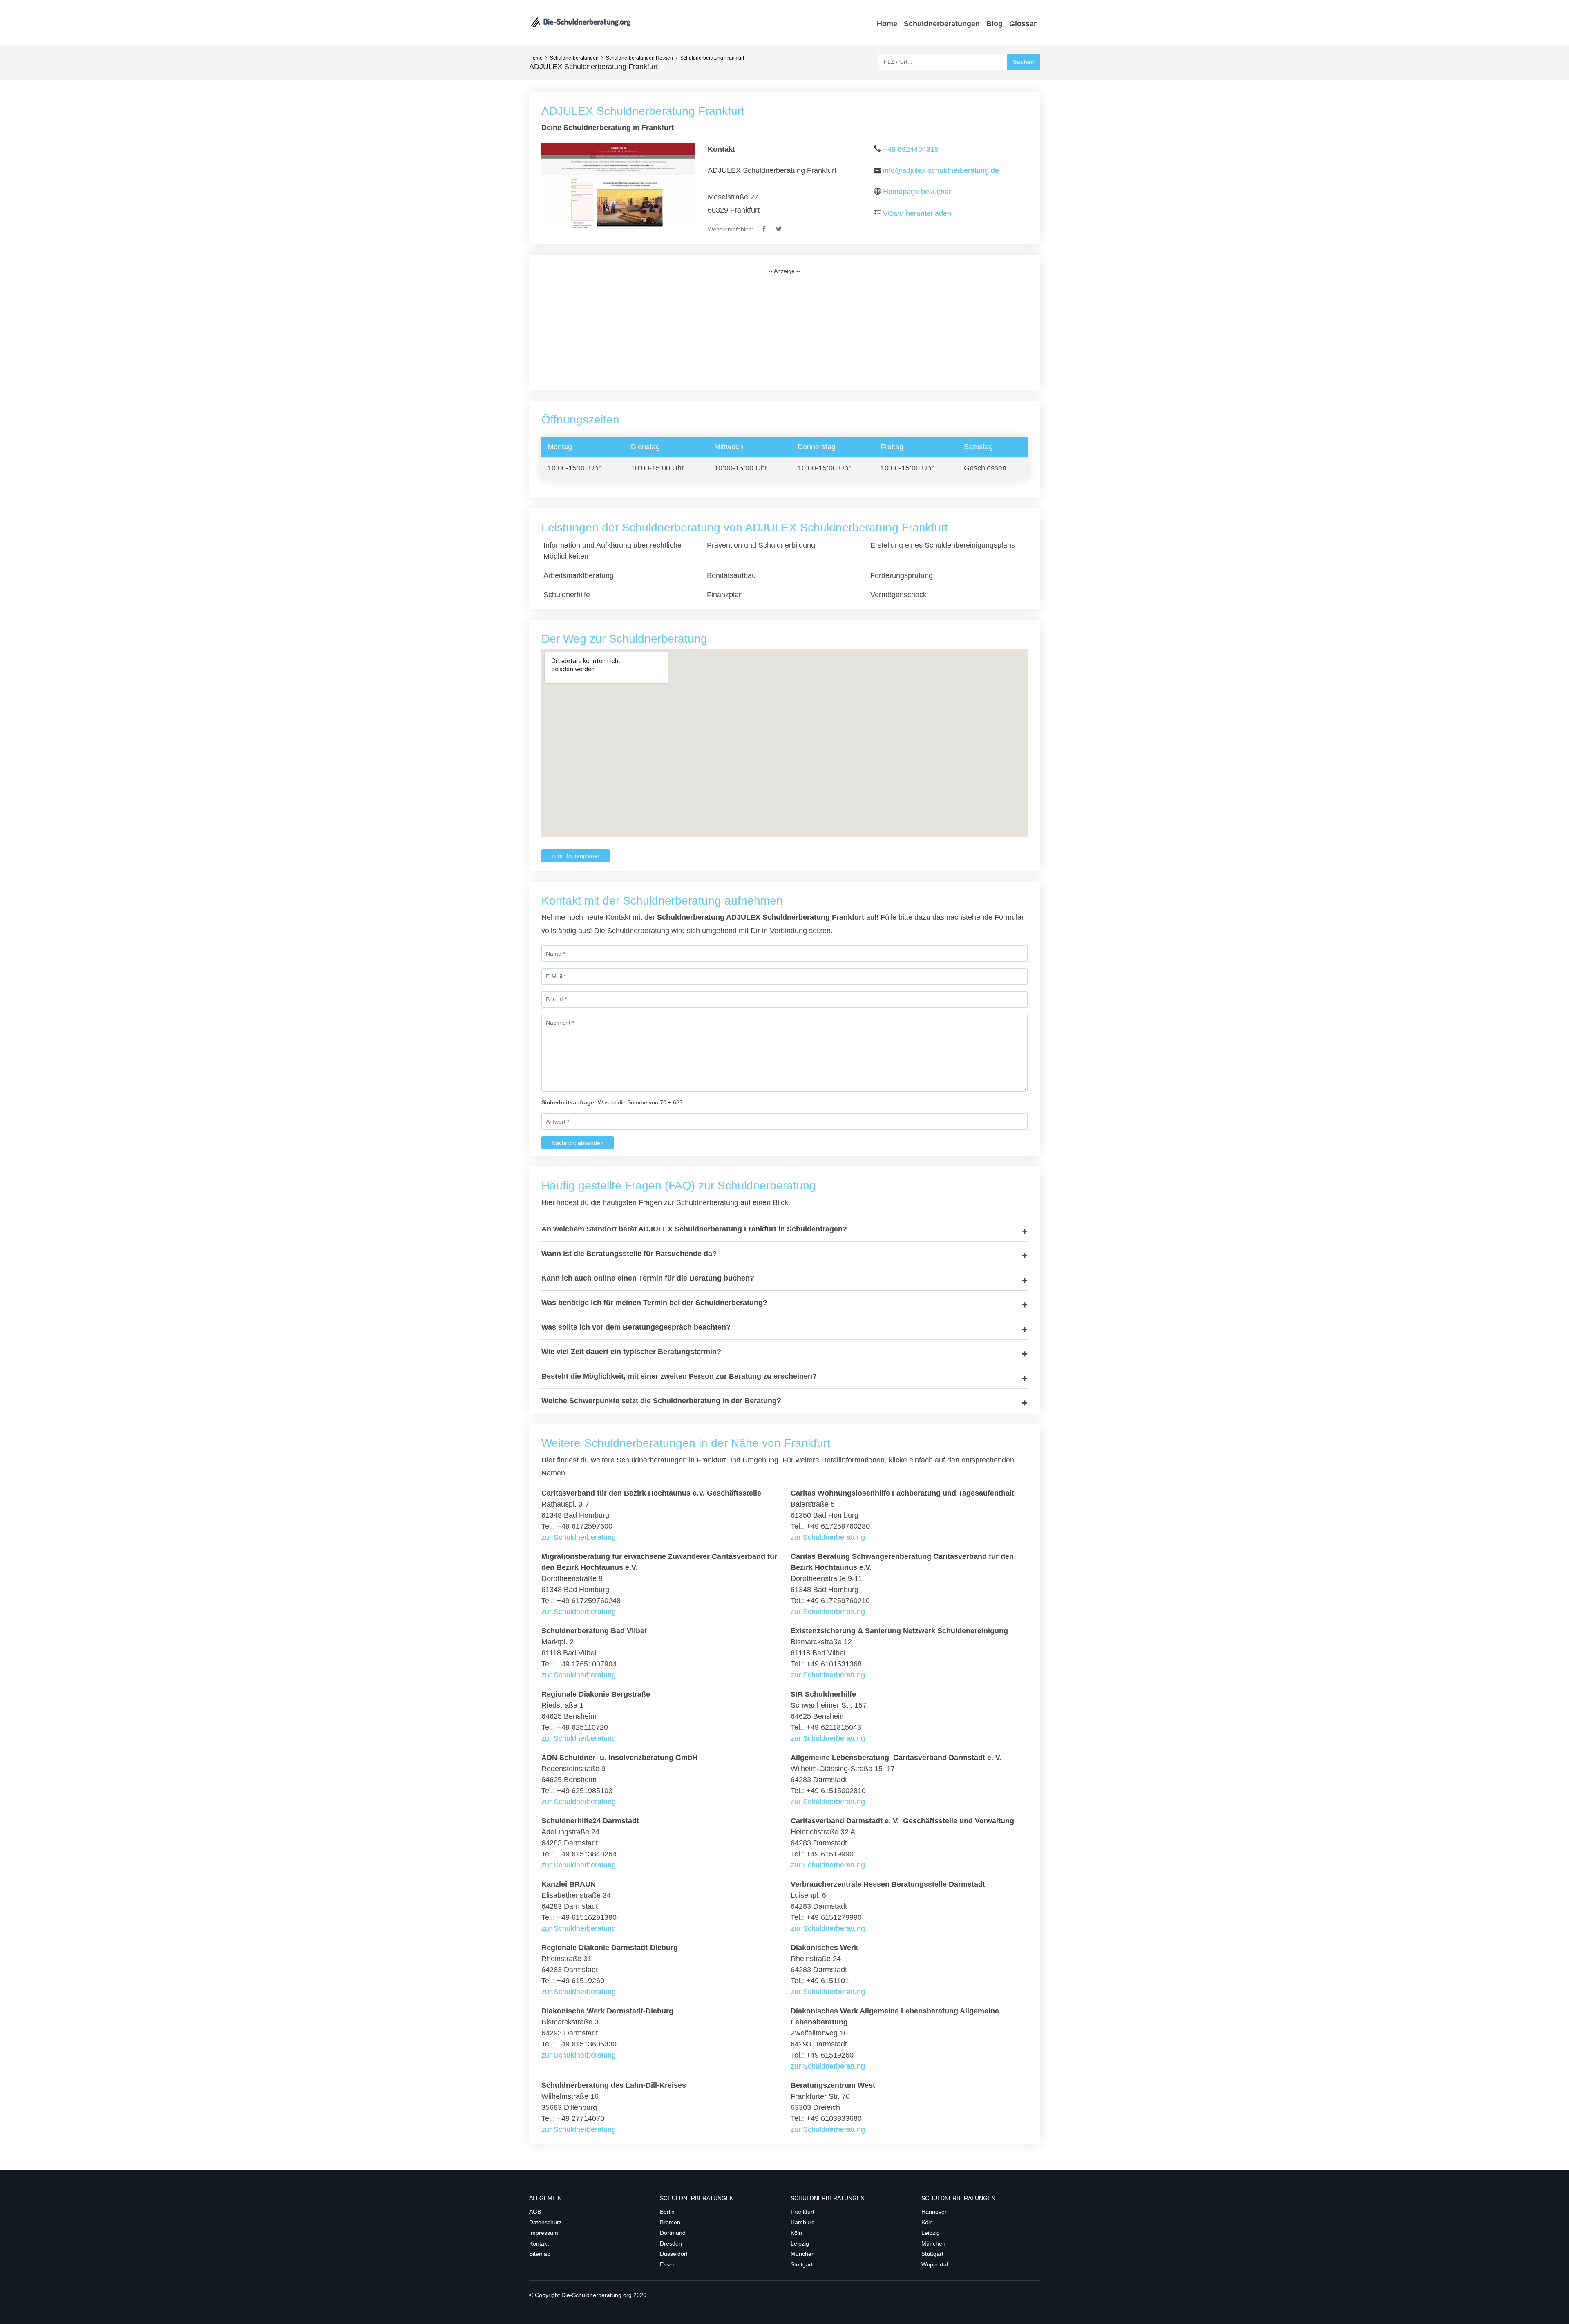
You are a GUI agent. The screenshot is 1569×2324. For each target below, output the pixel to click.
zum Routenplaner (576, 856)
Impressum (544, 2233)
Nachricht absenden (578, 1143)
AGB (535, 2212)
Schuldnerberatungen (942, 24)
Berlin (667, 2212)
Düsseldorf (674, 2254)
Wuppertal (935, 2264)
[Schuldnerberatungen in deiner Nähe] (580, 22)
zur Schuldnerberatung (579, 1537)
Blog (995, 24)
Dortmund (673, 2233)
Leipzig (800, 2243)
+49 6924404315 (911, 149)
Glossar (1023, 24)
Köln (796, 2233)
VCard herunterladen (917, 213)
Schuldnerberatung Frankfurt (712, 58)
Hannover (934, 2212)
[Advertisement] (784, 333)
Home (887, 24)
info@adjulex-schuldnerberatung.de (941, 170)
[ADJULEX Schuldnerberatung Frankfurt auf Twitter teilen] (779, 229)
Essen (668, 2264)
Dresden (671, 2243)
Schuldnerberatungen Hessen (639, 58)
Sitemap (540, 2254)
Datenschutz (545, 2222)
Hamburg (803, 2222)
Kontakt (539, 2243)
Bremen (670, 2222)
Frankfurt (802, 2212)
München (803, 2254)
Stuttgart (802, 2264)
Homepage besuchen (918, 192)
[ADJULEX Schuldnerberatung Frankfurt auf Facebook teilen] (765, 229)
